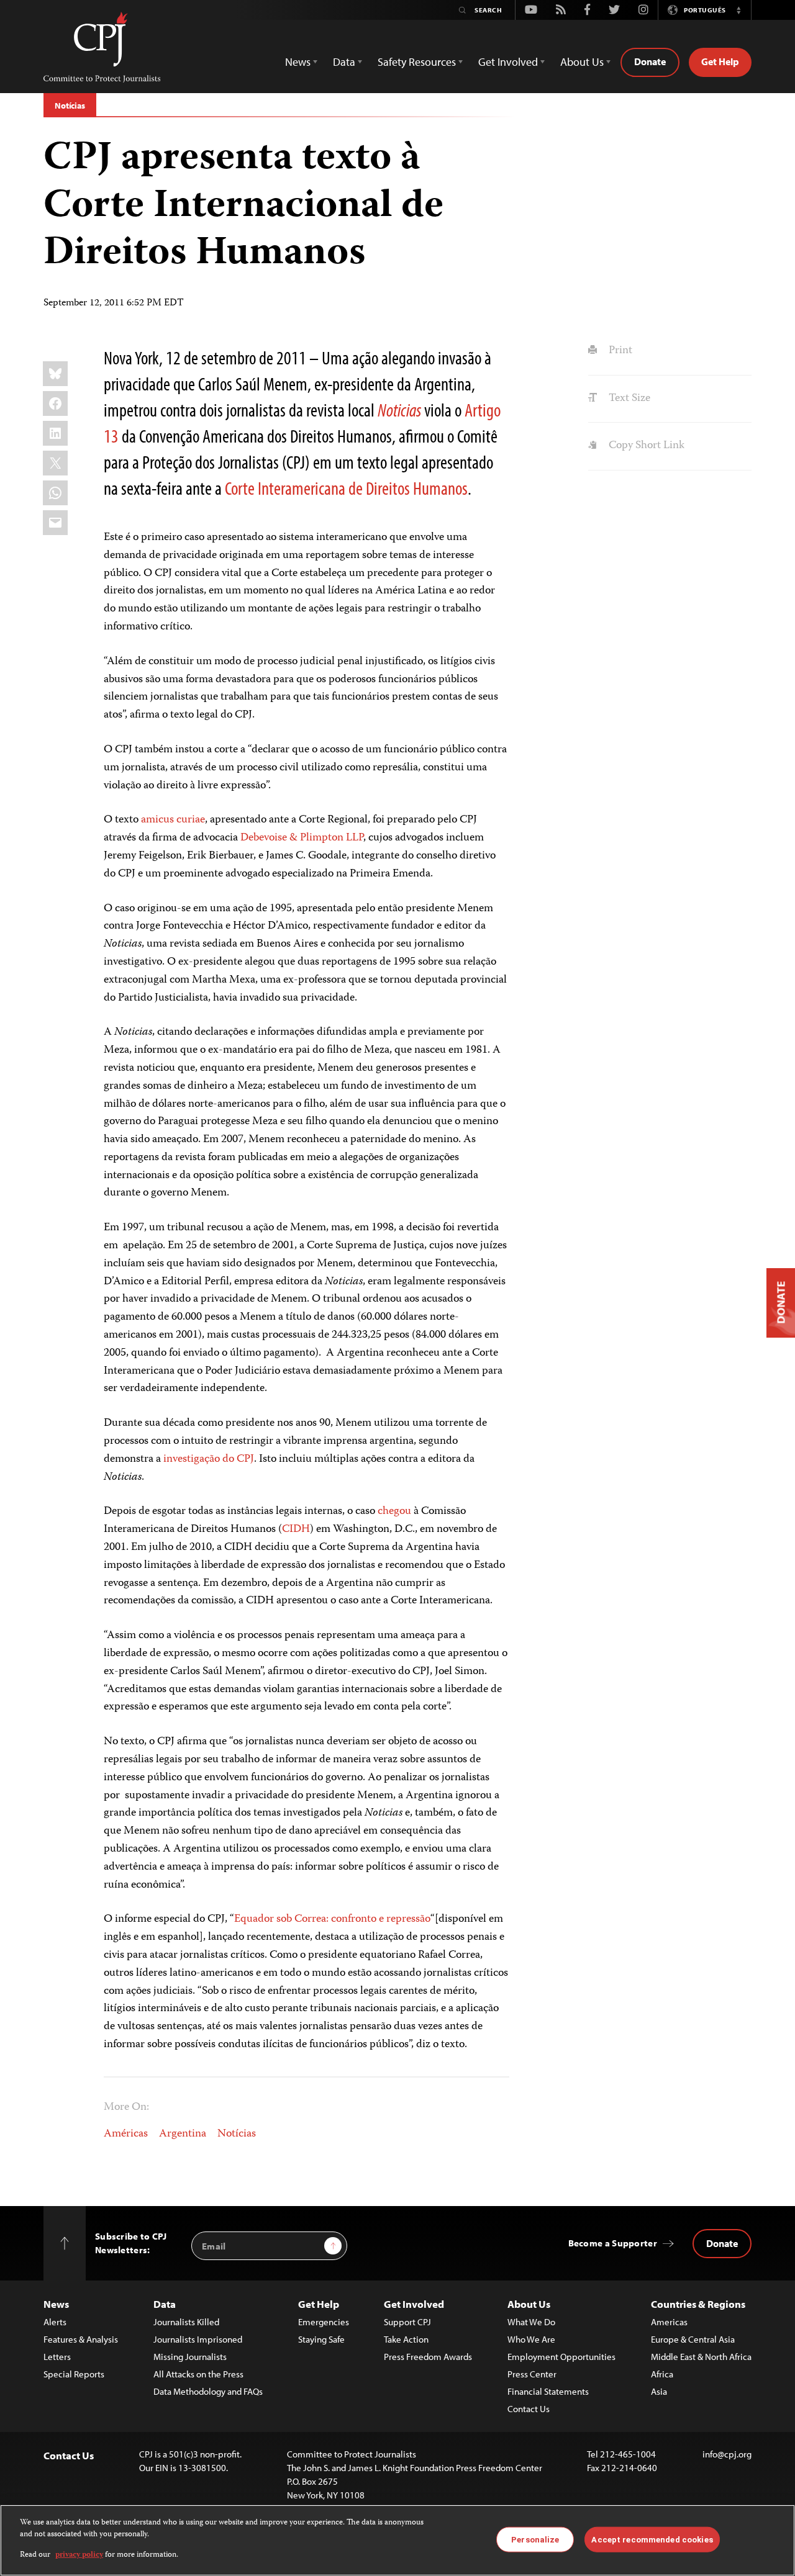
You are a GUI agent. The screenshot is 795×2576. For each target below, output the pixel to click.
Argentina (183, 2134)
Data (165, 2304)
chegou (394, 1511)
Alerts (55, 2322)
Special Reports (74, 2374)
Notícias (70, 106)
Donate (650, 61)
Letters (57, 2357)
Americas (669, 2322)
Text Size (628, 399)
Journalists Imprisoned (198, 2339)
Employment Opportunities (561, 2357)
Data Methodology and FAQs (208, 2391)
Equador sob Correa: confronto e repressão (332, 1919)
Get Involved (414, 2304)
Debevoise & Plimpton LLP (302, 838)
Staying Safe (321, 2339)
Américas (126, 2134)
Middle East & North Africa (701, 2357)
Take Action (406, 2339)
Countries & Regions (698, 2304)
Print (619, 351)
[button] (738, 10)
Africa (662, 2374)
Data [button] (344, 62)
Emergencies (324, 2322)
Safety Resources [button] (417, 62)
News (56, 2304)
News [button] (298, 62)
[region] (397, 2540)
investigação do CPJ (209, 1459)
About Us (529, 2304)
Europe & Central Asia (693, 2339)
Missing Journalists (190, 2357)
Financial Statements (548, 2391)
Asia (659, 2391)
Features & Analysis (81, 2339)
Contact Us (529, 2409)
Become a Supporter (613, 2243)
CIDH (296, 1529)
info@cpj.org (727, 2454)
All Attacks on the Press (198, 2374)
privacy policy (79, 2555)
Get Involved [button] (508, 62)
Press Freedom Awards (428, 2357)
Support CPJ (407, 2322)
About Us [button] (582, 62)
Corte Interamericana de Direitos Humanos (346, 488)
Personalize (535, 2539)
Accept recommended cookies (652, 2539)
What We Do (531, 2322)
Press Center (532, 2374)
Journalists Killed (186, 2322)
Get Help (720, 61)
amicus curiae (173, 820)
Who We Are (531, 2339)
